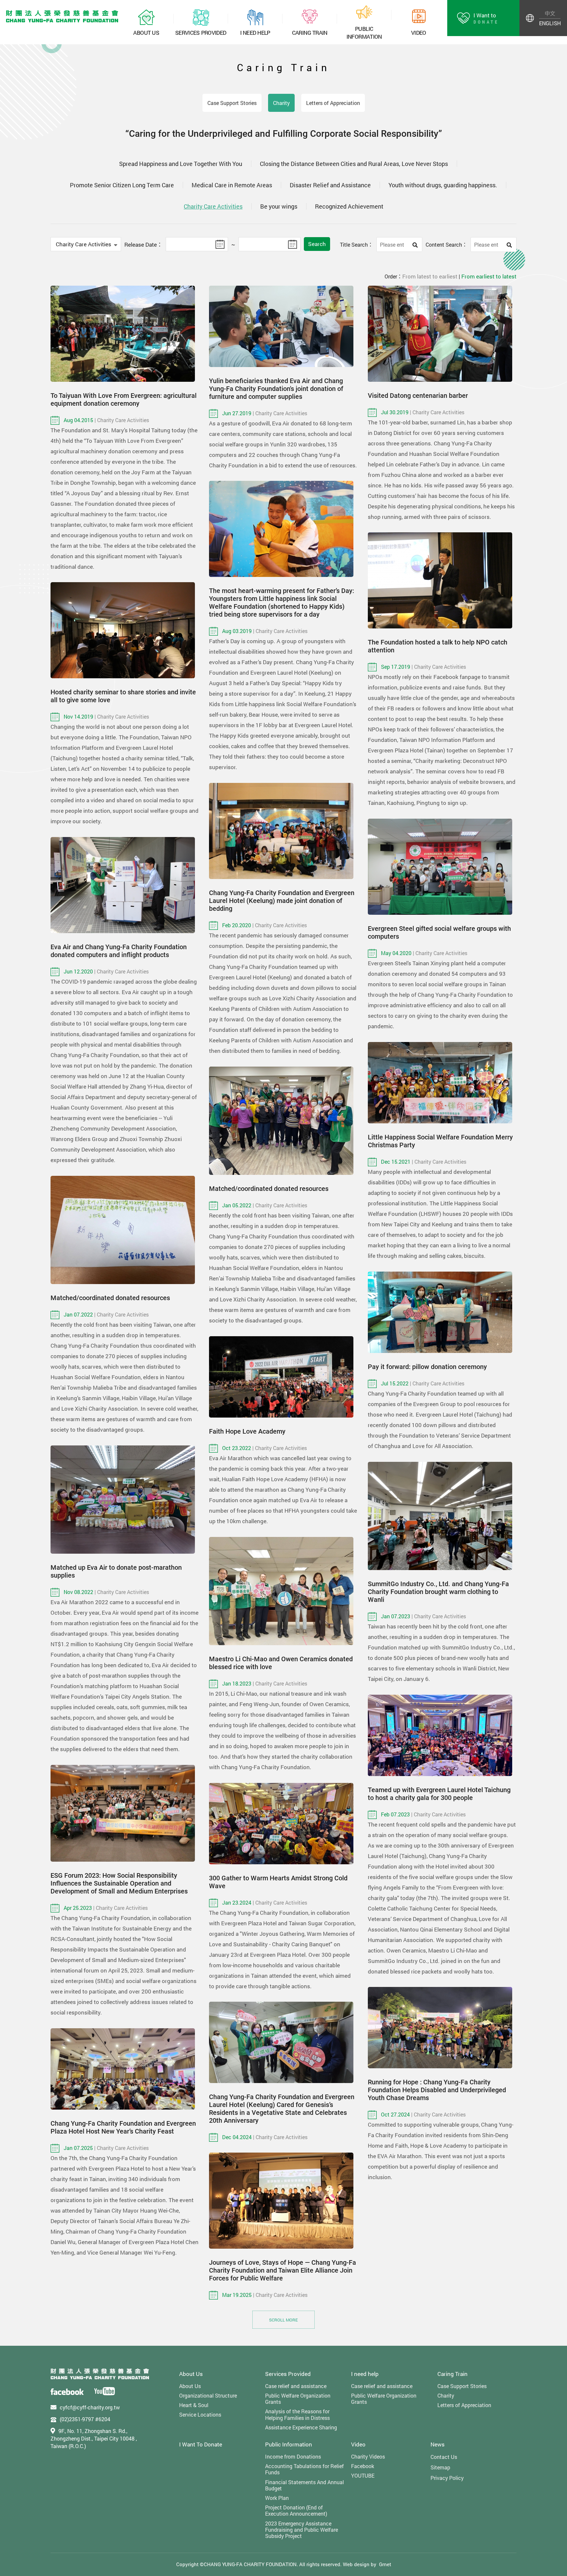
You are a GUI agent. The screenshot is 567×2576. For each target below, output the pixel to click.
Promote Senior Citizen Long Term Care (122, 185)
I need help (365, 2374)
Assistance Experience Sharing (301, 2427)
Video (358, 2444)
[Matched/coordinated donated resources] (281, 1121)
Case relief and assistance (296, 2386)
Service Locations (200, 2414)
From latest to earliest (430, 276)
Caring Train (452, 2374)
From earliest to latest (489, 276)
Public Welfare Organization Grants (298, 2399)
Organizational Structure (208, 2395)
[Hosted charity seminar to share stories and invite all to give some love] (123, 630)
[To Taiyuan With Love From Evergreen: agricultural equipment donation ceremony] (123, 334)
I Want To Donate (201, 2444)
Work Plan (277, 2498)
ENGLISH (550, 23)
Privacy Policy (447, 2478)
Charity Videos (368, 2456)
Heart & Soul (194, 2405)
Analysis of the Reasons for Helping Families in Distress (297, 2414)
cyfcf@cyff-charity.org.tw (90, 2407)
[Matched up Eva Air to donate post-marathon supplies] (123, 1500)
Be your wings (279, 206)
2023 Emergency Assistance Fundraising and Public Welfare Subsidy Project (302, 2530)
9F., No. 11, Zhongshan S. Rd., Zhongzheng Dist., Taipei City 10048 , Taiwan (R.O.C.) (94, 2439)
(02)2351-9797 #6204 (85, 2419)
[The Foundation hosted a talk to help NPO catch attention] (440, 580)
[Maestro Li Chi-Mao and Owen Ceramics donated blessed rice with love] (281, 1591)
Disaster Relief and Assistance (330, 185)
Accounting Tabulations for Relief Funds (304, 2469)
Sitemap (440, 2467)
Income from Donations (293, 2456)
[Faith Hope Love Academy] (281, 1377)
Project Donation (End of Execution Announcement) (296, 2510)
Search (317, 244)
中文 (550, 13)
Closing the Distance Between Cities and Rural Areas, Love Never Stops (354, 164)
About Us (191, 2374)
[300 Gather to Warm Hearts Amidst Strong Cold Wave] (281, 1824)
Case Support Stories (232, 103)
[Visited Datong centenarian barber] (440, 334)
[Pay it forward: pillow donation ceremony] (440, 1312)
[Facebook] (67, 2391)
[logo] (100, 2374)
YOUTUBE (363, 2475)
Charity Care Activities (213, 206)
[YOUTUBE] (105, 2391)
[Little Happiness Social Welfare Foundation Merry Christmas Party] (440, 1083)
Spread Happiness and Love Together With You (181, 164)
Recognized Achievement (349, 206)
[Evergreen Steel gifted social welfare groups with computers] (440, 867)
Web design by (360, 2564)
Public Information (289, 2444)
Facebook (363, 2466)
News (438, 2444)
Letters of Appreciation (333, 103)
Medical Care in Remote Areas (232, 185)
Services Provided (288, 2374)
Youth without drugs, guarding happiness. (443, 185)
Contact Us (444, 2457)
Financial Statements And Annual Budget (304, 2485)
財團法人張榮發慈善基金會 (62, 16)
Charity (281, 103)
